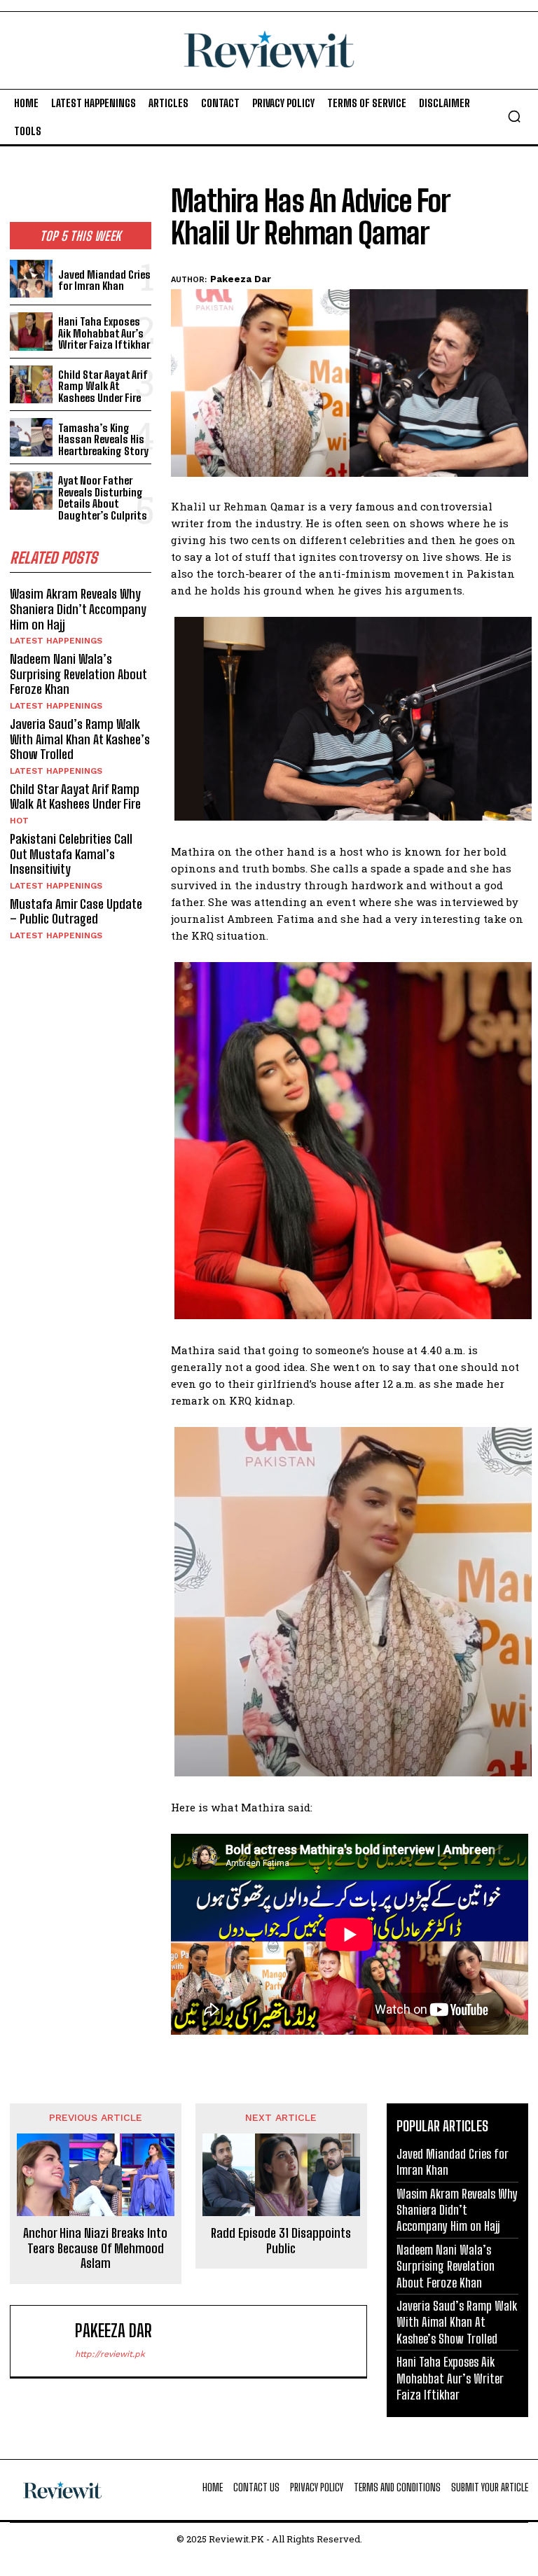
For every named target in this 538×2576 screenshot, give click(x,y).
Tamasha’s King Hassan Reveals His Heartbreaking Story (103, 439)
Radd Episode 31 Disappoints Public (281, 2241)
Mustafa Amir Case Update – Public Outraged (76, 912)
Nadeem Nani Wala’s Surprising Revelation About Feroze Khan (78, 674)
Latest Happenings (56, 641)
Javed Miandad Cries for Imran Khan (104, 280)
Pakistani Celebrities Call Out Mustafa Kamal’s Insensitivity (71, 854)
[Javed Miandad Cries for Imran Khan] (31, 279)
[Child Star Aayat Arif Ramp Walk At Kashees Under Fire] (31, 385)
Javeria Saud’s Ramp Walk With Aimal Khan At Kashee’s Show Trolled (80, 739)
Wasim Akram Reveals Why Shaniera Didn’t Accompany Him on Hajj (78, 609)
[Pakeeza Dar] (46, 2341)
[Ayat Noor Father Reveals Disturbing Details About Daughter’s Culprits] (31, 490)
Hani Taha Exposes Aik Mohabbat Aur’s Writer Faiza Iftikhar (104, 333)
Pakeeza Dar (241, 279)
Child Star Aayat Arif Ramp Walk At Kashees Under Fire (103, 386)
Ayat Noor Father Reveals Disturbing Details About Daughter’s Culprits (103, 498)
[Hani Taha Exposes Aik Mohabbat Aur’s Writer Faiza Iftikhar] (31, 332)
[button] (514, 116)
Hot (19, 821)
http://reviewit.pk (110, 2354)
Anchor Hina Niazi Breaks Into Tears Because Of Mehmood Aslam (95, 2248)
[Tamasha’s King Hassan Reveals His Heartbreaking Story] (31, 437)
